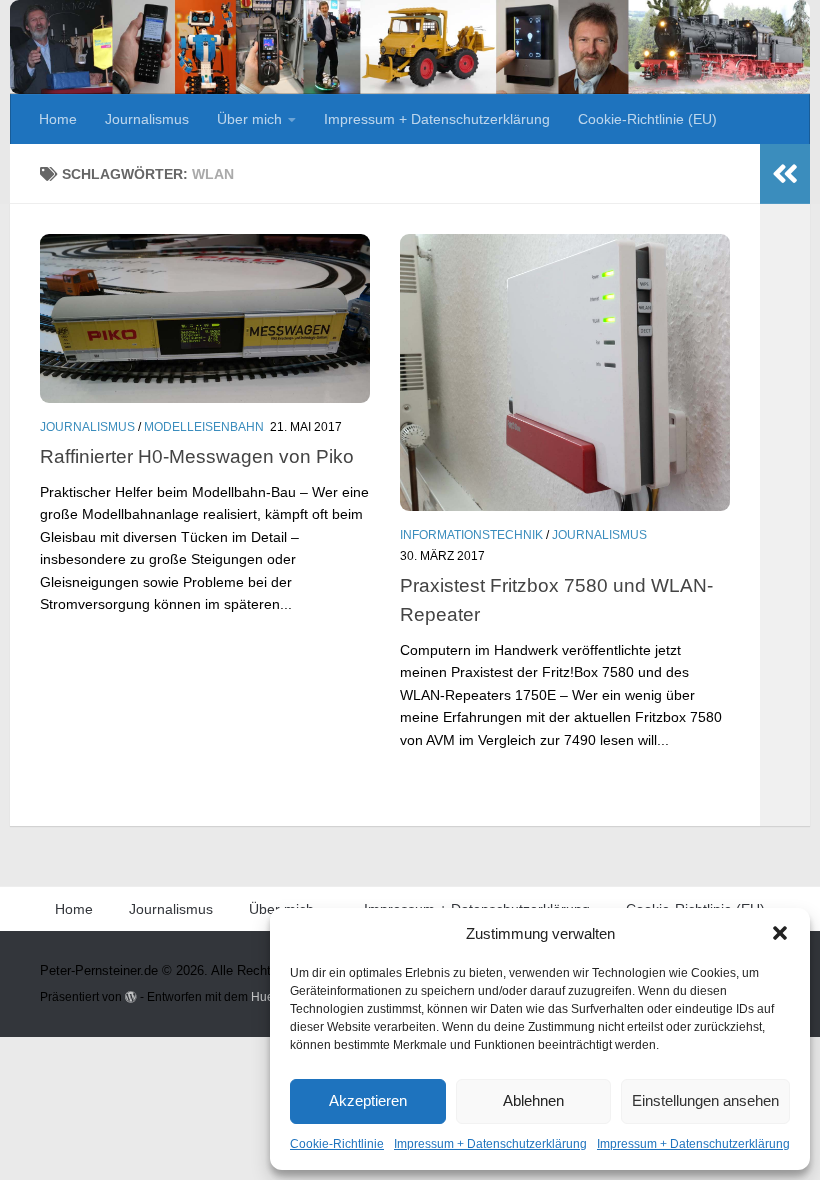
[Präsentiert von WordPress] (131, 997)
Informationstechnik (471, 535)
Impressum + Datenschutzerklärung (490, 1144)
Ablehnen (533, 1100)
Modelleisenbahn (204, 427)
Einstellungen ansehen (705, 1100)
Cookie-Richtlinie (337, 1144)
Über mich (249, 119)
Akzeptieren (368, 1100)
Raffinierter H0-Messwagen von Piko (197, 456)
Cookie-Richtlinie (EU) (647, 119)
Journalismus (147, 119)
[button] (780, 933)
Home (58, 119)
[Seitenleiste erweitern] (785, 174)
